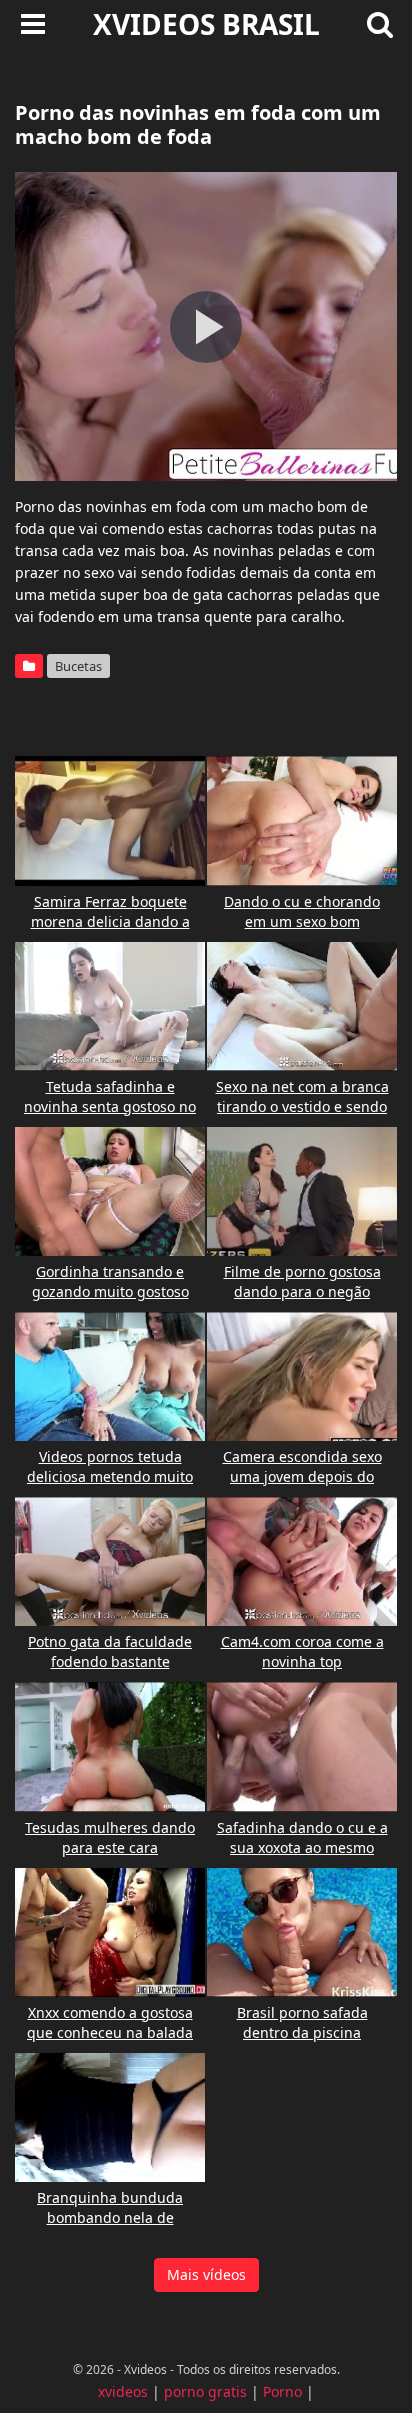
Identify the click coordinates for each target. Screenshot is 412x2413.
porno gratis (205, 2391)
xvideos (123, 2391)
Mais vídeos (206, 2274)
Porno (282, 2391)
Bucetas (78, 666)
